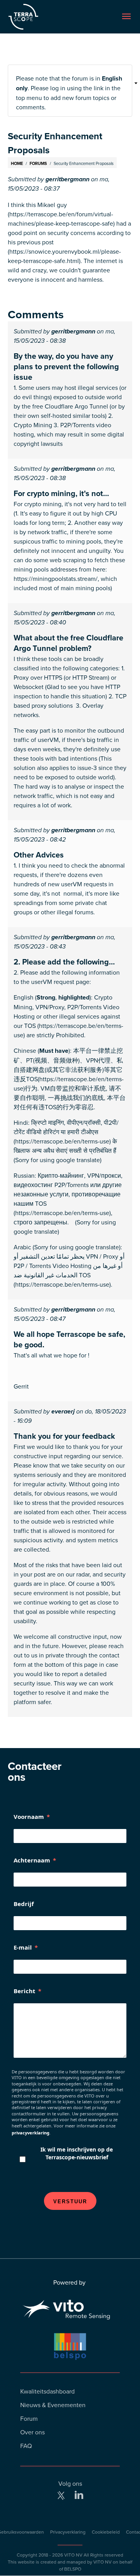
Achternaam (32, 1860)
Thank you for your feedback (64, 1436)
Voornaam (29, 1817)
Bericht (24, 1991)
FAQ (26, 2446)
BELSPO (73, 2569)
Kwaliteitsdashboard (47, 2391)
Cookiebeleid (106, 2532)
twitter (61, 2495)
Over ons (32, 2432)
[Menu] (126, 17)
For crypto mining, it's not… (61, 493)
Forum (29, 2418)
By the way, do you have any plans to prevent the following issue (66, 366)
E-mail (23, 1947)
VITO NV (73, 2555)
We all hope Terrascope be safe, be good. (69, 1339)
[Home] (39, 17)
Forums (38, 163)
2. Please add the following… (64, 962)
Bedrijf (24, 1904)
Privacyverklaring (68, 2532)
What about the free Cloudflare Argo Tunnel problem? (68, 643)
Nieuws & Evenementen (53, 2405)
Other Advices (39, 855)
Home (17, 163)
